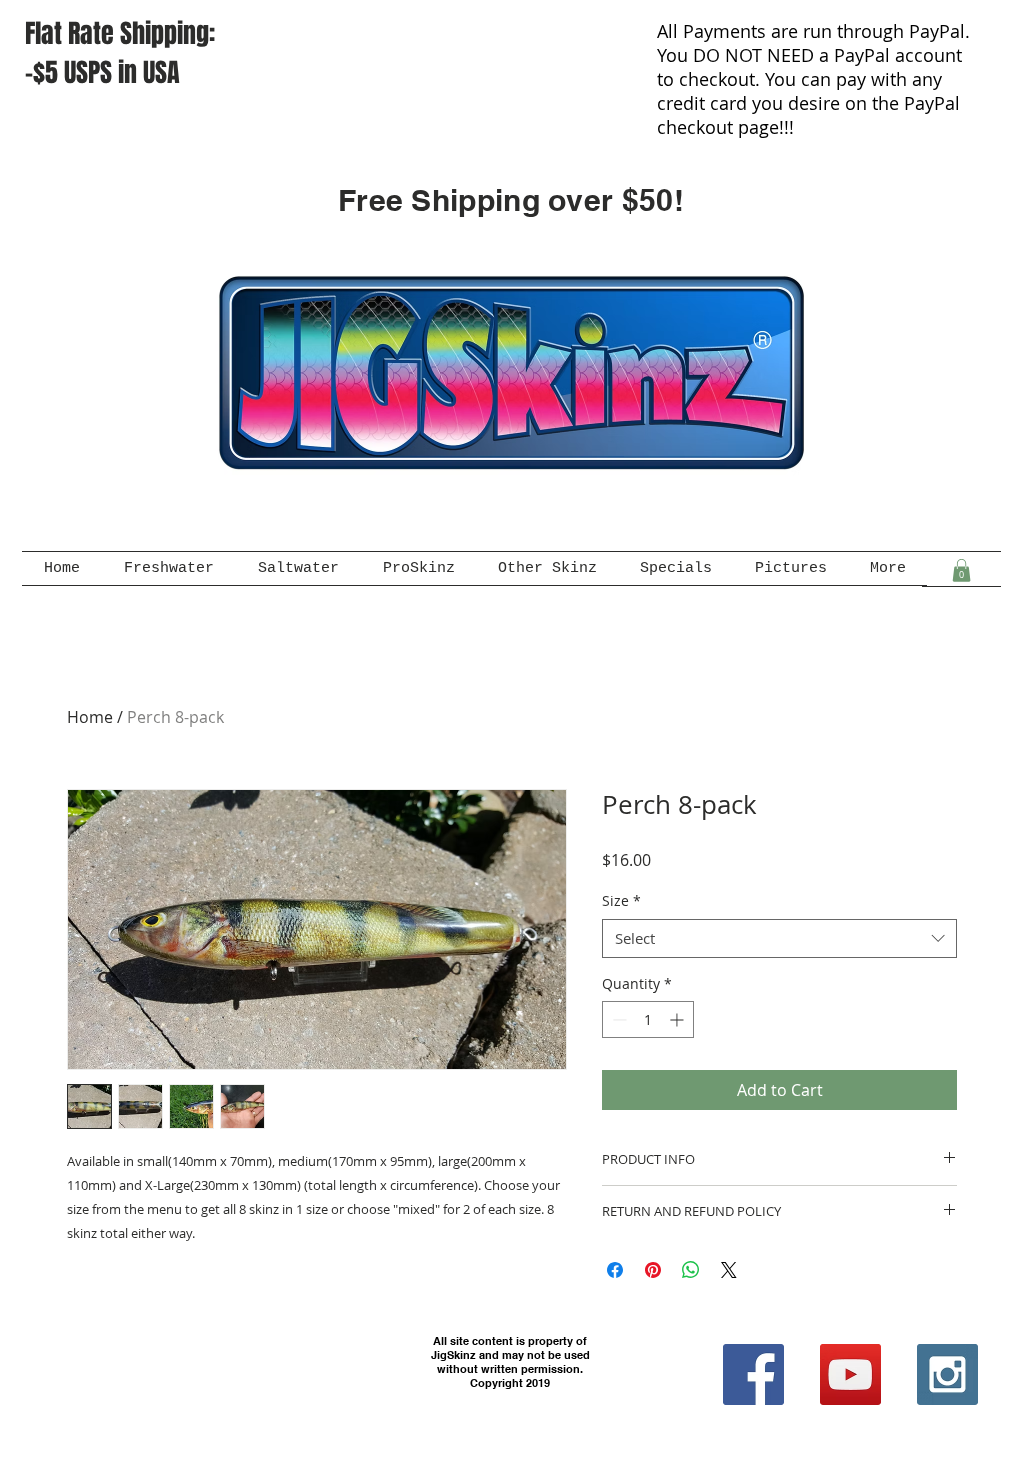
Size (621, 900)
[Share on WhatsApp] (691, 1270)
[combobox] (779, 938)
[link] (961, 570)
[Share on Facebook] (615, 1270)
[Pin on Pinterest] (653, 1270)
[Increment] (678, 1019)
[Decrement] (617, 1019)
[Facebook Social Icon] (753, 1374)
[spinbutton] (648, 1019)
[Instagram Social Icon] (947, 1374)
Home (90, 717)
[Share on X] (729, 1270)
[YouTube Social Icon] (850, 1374)
